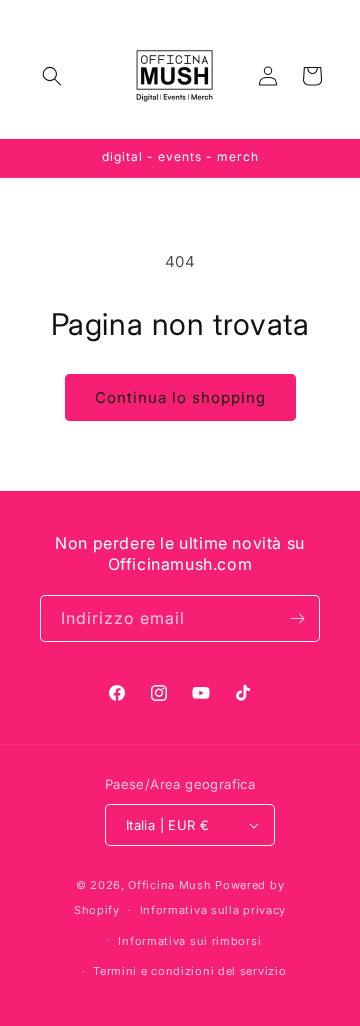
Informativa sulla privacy (213, 910)
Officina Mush (169, 885)
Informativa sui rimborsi (189, 941)
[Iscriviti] (297, 618)
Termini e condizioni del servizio (189, 971)
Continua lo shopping (180, 397)
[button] (52, 76)
